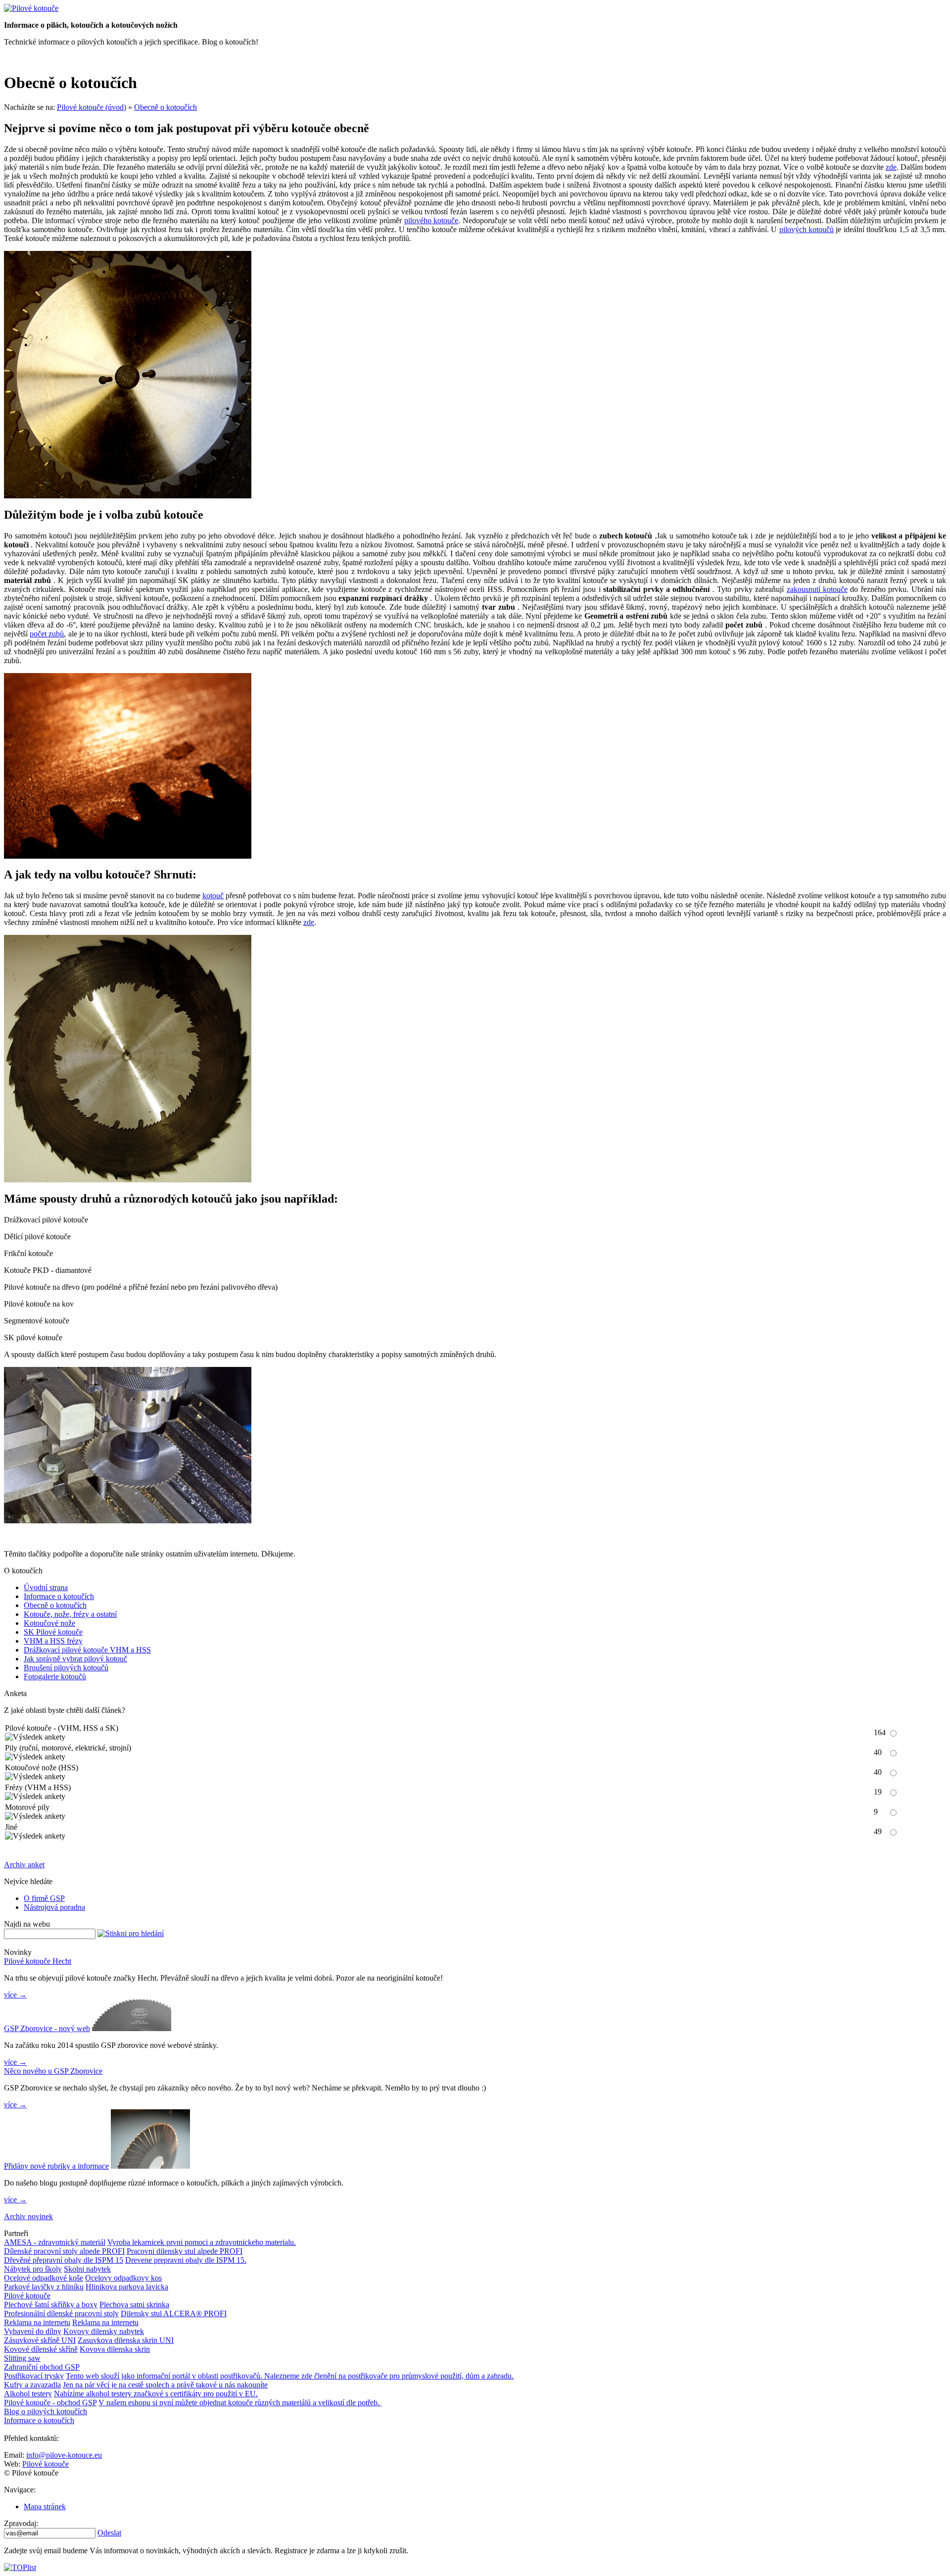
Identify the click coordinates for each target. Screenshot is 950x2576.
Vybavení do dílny (33, 2331)
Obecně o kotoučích (166, 107)
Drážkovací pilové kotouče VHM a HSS (87, 1650)
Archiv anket (24, 1865)
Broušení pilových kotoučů (66, 1668)
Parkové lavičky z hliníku (44, 2287)
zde (891, 167)
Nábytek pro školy (33, 2269)
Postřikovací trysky (34, 2376)
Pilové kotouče (27, 2296)
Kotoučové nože (49, 1623)
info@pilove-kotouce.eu (64, 2455)
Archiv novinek (28, 2216)
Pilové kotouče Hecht (38, 1961)
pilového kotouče (431, 220)
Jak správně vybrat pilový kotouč (75, 1659)
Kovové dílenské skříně (41, 2349)
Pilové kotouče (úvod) (92, 107)
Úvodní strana (46, 1587)
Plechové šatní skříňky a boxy (51, 2305)
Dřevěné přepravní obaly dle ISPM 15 (64, 2260)
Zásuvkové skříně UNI (40, 2340)
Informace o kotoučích (59, 1596)
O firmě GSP (44, 1898)
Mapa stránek (45, 2506)
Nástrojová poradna (54, 1907)
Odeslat (109, 2533)
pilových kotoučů (807, 229)
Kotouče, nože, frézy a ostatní (70, 1614)
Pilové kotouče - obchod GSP (50, 2403)
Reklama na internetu (37, 2322)
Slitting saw (22, 2358)
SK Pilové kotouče (53, 1632)
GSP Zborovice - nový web (47, 2028)
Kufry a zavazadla (32, 2385)
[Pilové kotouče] (31, 8)
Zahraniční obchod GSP (42, 2367)
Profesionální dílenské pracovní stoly (61, 2313)
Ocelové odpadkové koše (44, 2278)
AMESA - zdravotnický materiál (55, 2242)
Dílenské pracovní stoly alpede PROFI (64, 2251)
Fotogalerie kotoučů (55, 1677)
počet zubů (47, 634)
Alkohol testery (28, 2394)
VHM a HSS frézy (53, 1641)
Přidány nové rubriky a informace (56, 2166)
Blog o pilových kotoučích (46, 2411)
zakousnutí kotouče (817, 589)
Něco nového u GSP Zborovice (53, 2071)
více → (15, 1995)
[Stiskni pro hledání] (131, 1934)
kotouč (213, 896)
